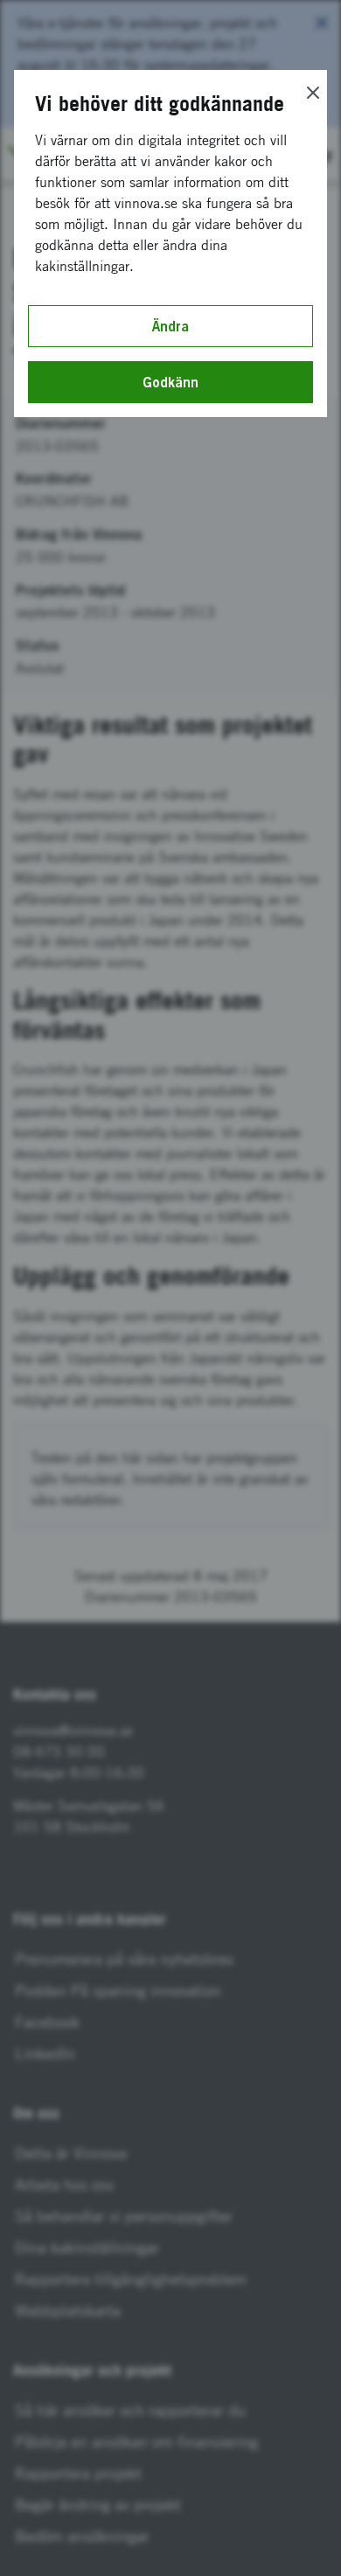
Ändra (170, 326)
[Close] (313, 93)
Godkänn (170, 382)
